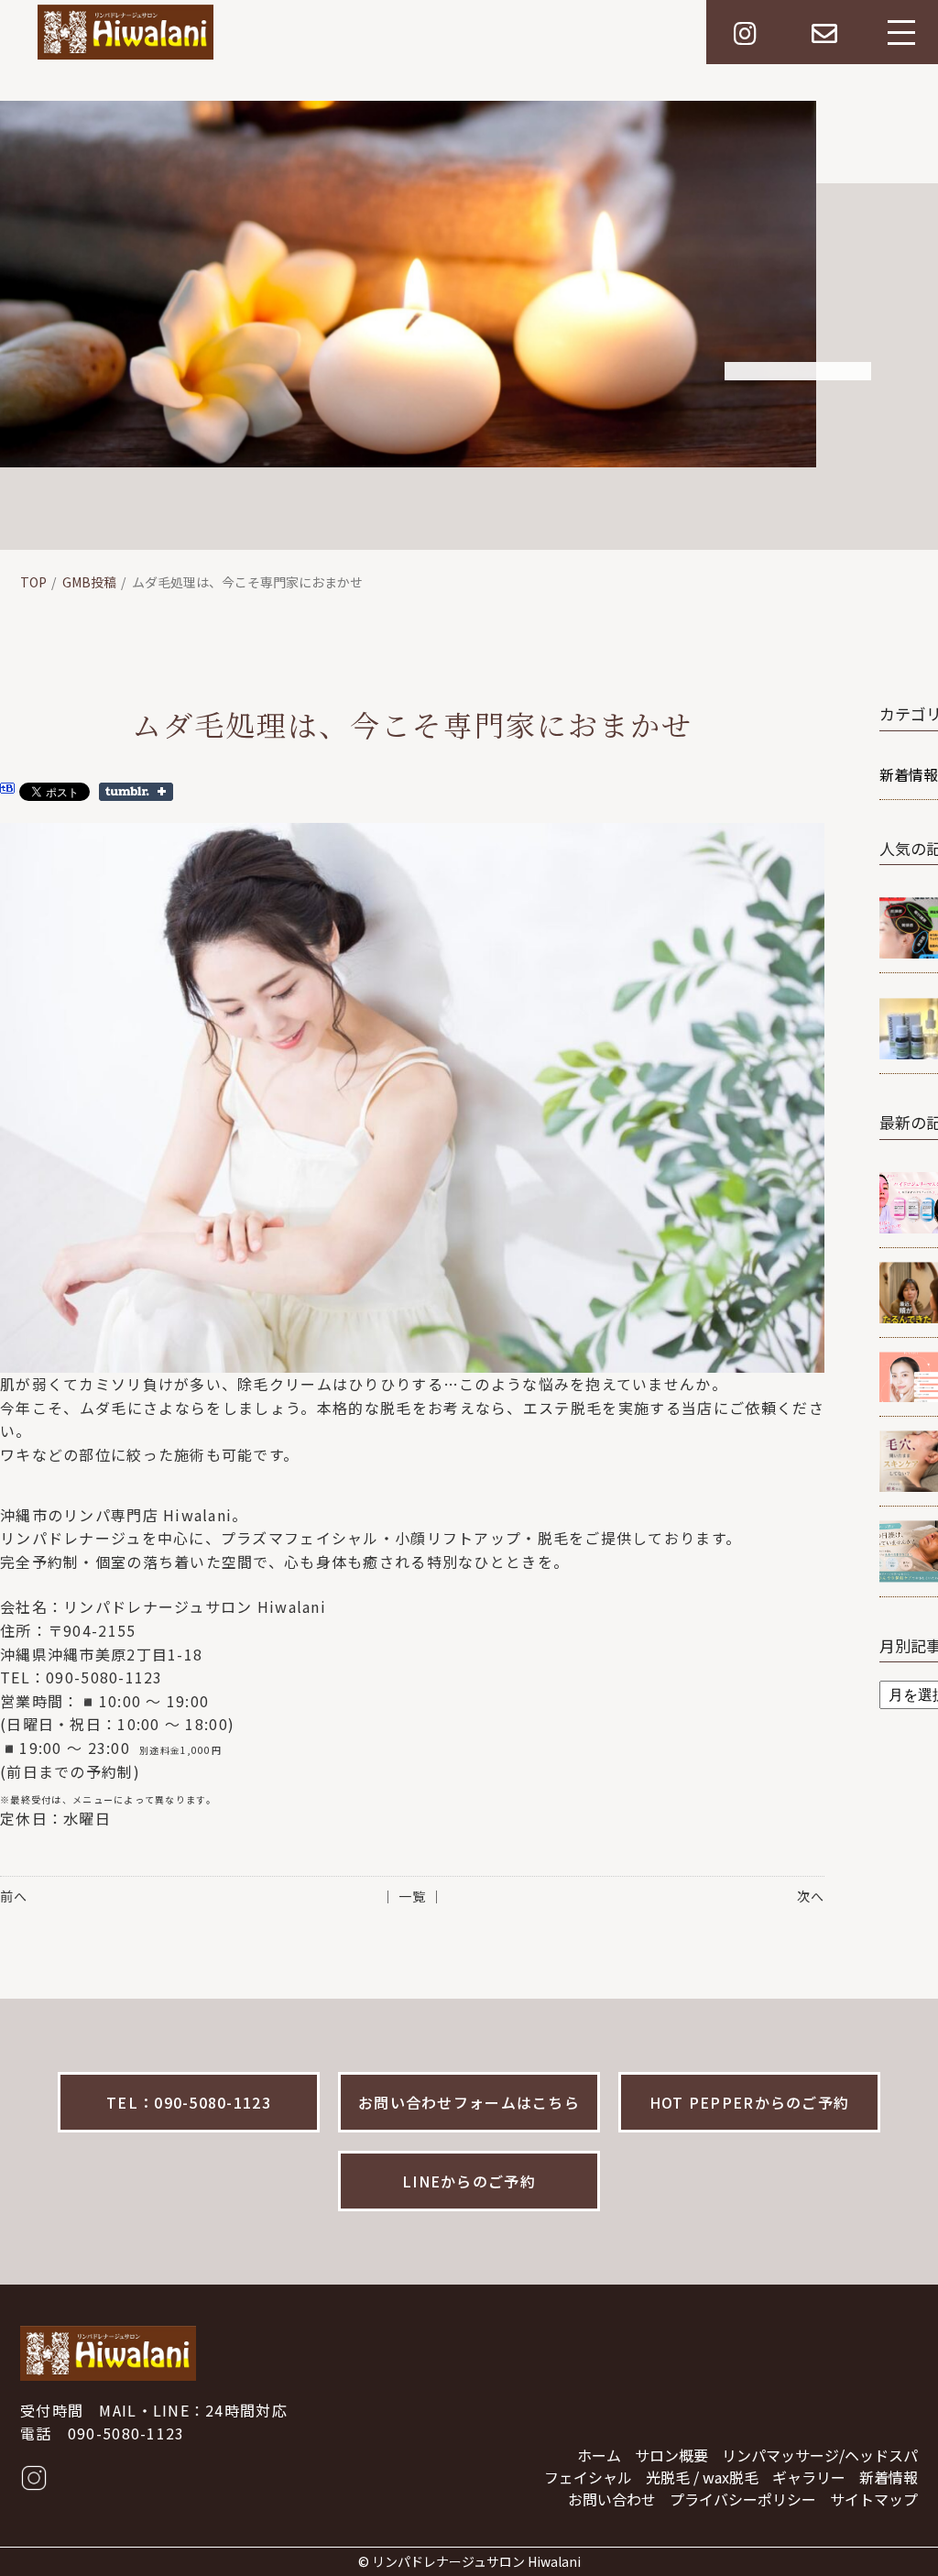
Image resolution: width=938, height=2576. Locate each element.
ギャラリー (809, 2477)
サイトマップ (874, 2499)
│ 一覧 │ (413, 1896)
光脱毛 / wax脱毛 (702, 2477)
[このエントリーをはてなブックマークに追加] (7, 791)
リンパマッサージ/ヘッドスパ (820, 2455)
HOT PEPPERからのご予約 (749, 2102)
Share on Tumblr (136, 792)
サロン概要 (671, 2455)
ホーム (599, 2455)
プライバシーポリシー (743, 2499)
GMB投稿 (89, 582)
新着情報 (889, 2477)
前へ (14, 1896)
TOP (33, 582)
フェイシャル (588, 2477)
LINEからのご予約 (469, 2181)
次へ (811, 1896)
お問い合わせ (612, 2499)
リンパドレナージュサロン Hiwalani (476, 2561)
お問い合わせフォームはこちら (469, 2102)
